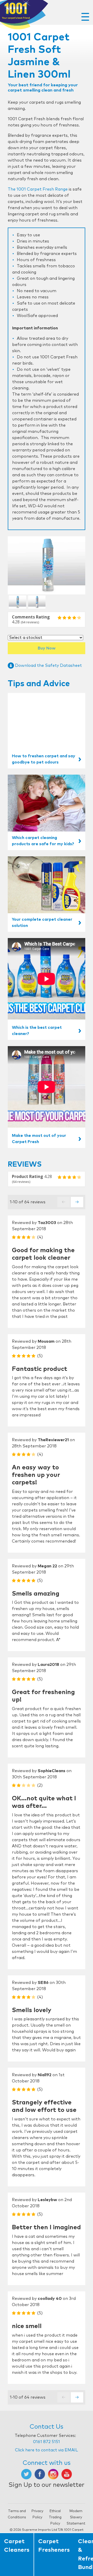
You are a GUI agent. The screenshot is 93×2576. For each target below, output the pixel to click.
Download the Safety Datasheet (48, 666)
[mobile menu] (85, 17)
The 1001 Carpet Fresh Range (38, 189)
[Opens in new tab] (26, 2474)
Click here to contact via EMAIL (47, 2450)
